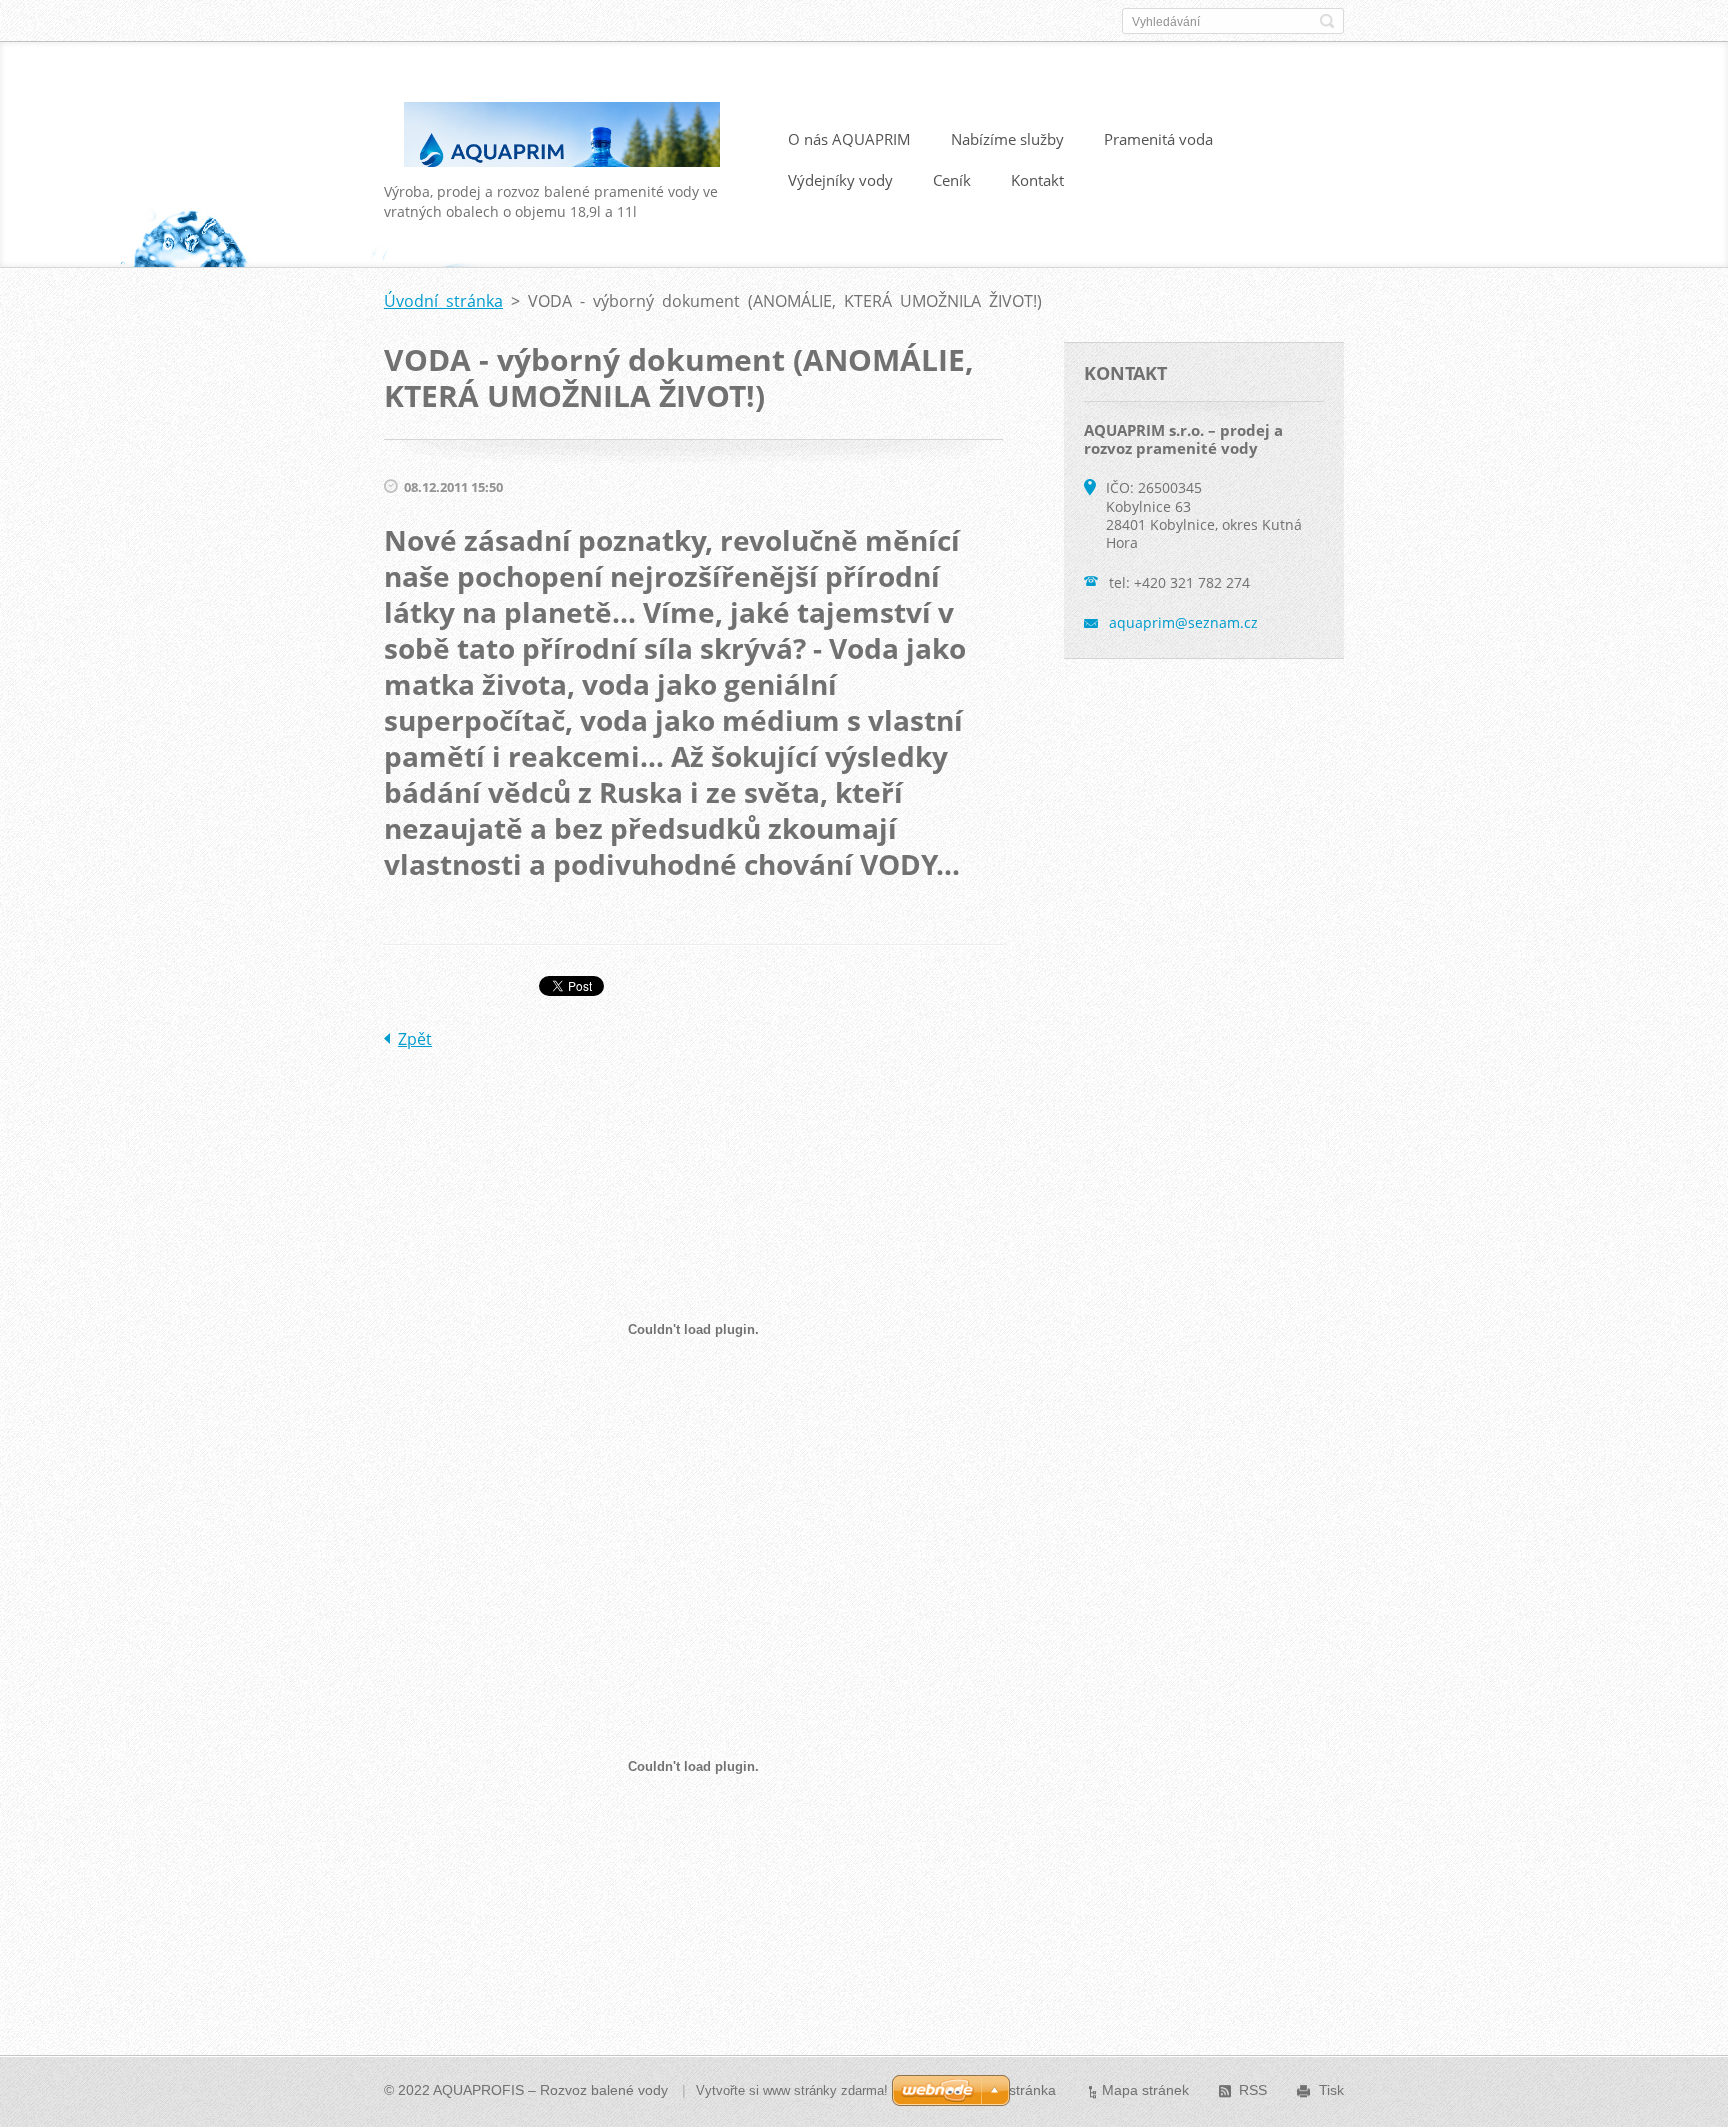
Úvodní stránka (443, 301)
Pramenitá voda (1158, 139)
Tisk (1331, 2090)
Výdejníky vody (840, 180)
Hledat (1327, 21)
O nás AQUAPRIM (849, 139)
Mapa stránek (1145, 2090)
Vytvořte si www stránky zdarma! (792, 2090)
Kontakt (1037, 180)
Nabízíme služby (1007, 139)
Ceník (952, 180)
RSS (1253, 2090)
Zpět (415, 1039)
